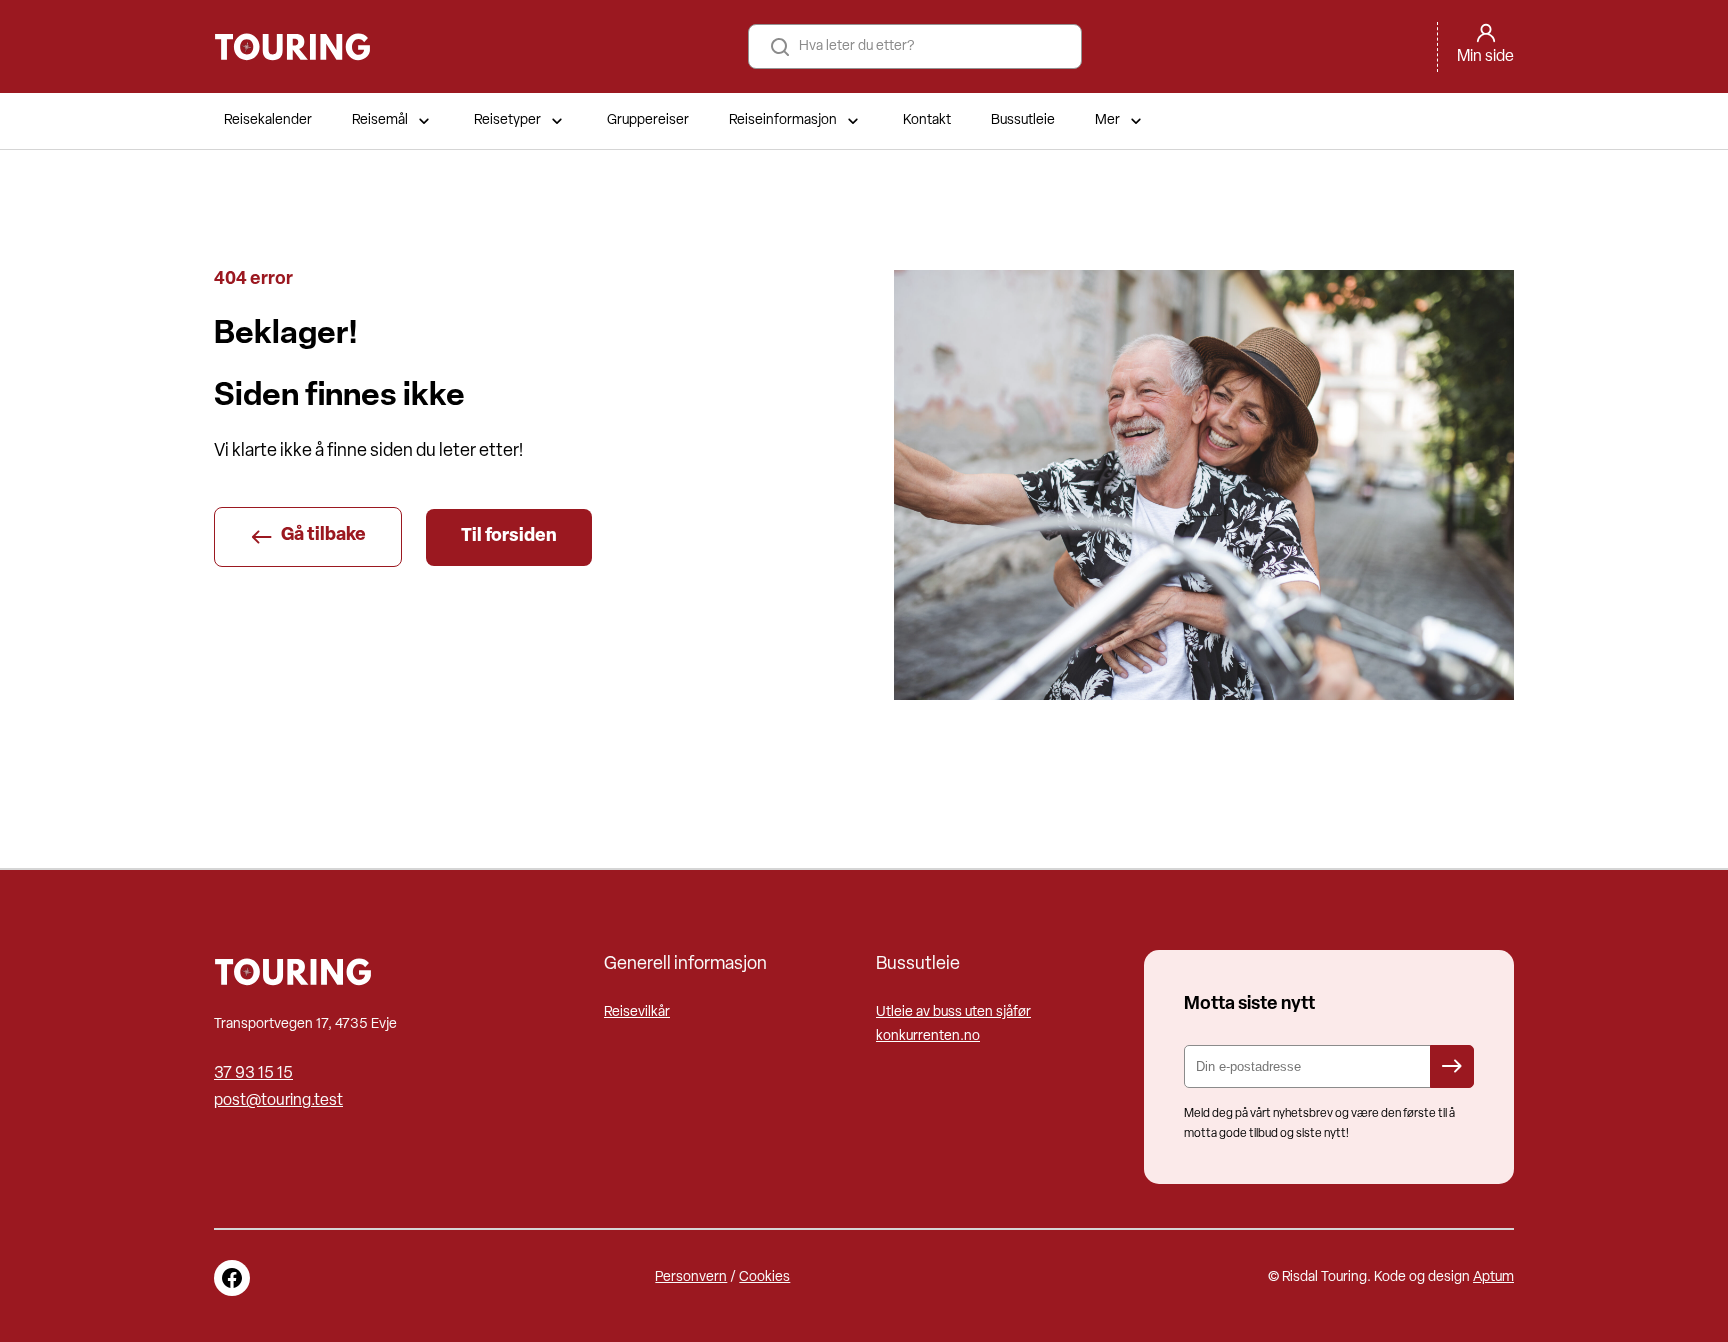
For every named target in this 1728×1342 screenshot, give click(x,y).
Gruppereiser (648, 120)
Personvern (691, 1277)
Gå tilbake (323, 536)
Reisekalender (268, 120)
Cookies (764, 1277)
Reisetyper (507, 120)
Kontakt (927, 120)
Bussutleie (1023, 120)
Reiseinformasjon (783, 120)
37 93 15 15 (253, 1074)
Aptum (1493, 1277)
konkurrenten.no (928, 1036)
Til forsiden (509, 537)
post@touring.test (278, 1101)
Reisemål (380, 120)
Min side (1485, 57)
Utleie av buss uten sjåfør (953, 1012)
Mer (1107, 120)
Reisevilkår (637, 1012)
